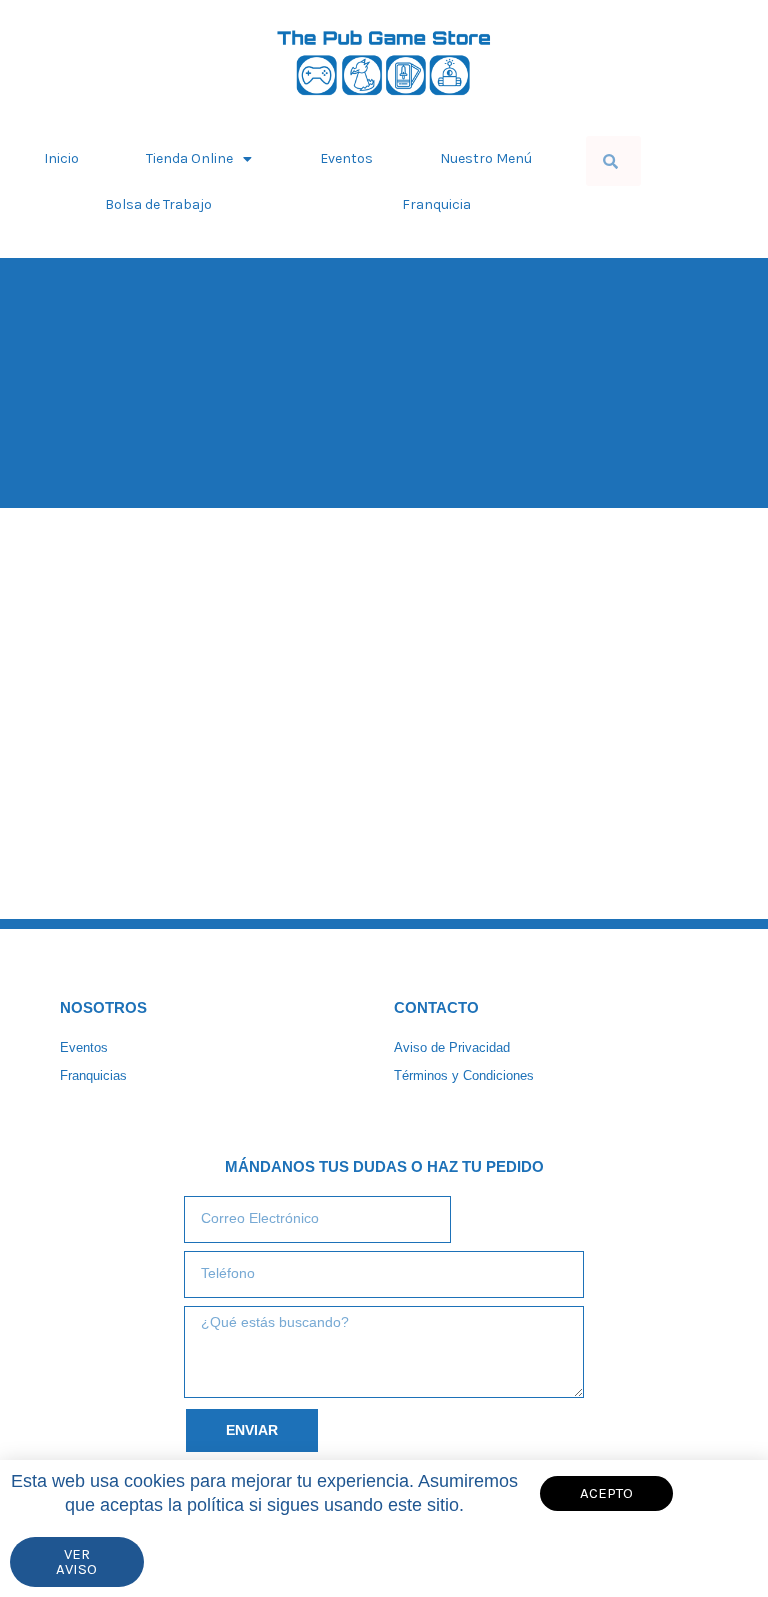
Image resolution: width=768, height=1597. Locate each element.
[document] (384, 798)
